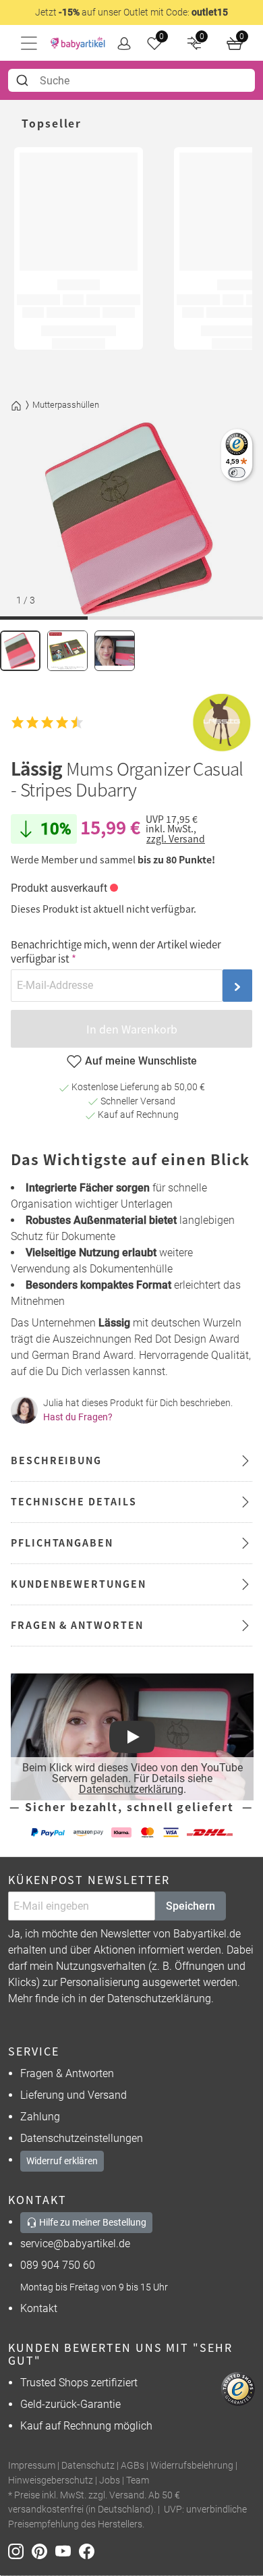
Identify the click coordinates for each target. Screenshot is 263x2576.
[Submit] (24, 80)
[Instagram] (20, 2551)
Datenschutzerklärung (131, 1789)
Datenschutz (88, 2466)
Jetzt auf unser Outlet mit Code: (131, 12)
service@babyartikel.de (75, 2244)
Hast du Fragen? (78, 1417)
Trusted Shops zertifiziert (79, 2383)
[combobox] (131, 80)
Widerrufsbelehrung (192, 2466)
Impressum (32, 2466)
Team (138, 2480)
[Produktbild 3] (115, 651)
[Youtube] (67, 2551)
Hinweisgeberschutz (51, 2480)
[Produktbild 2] (67, 651)
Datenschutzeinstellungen (82, 2138)
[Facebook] (89, 2551)
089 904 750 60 (58, 2265)
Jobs (110, 2480)
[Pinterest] (43, 2551)
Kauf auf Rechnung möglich (86, 2426)
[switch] (236, 472)
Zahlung (40, 2117)
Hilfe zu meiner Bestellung (92, 2222)
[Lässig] (222, 723)
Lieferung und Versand (74, 2095)
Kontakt (39, 2308)
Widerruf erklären (62, 2161)
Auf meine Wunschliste (141, 1061)
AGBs (133, 2466)
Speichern (191, 1906)
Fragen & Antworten (67, 2073)
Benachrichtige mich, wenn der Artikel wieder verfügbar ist (116, 951)
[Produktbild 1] (20, 651)
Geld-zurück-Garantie (70, 2404)
